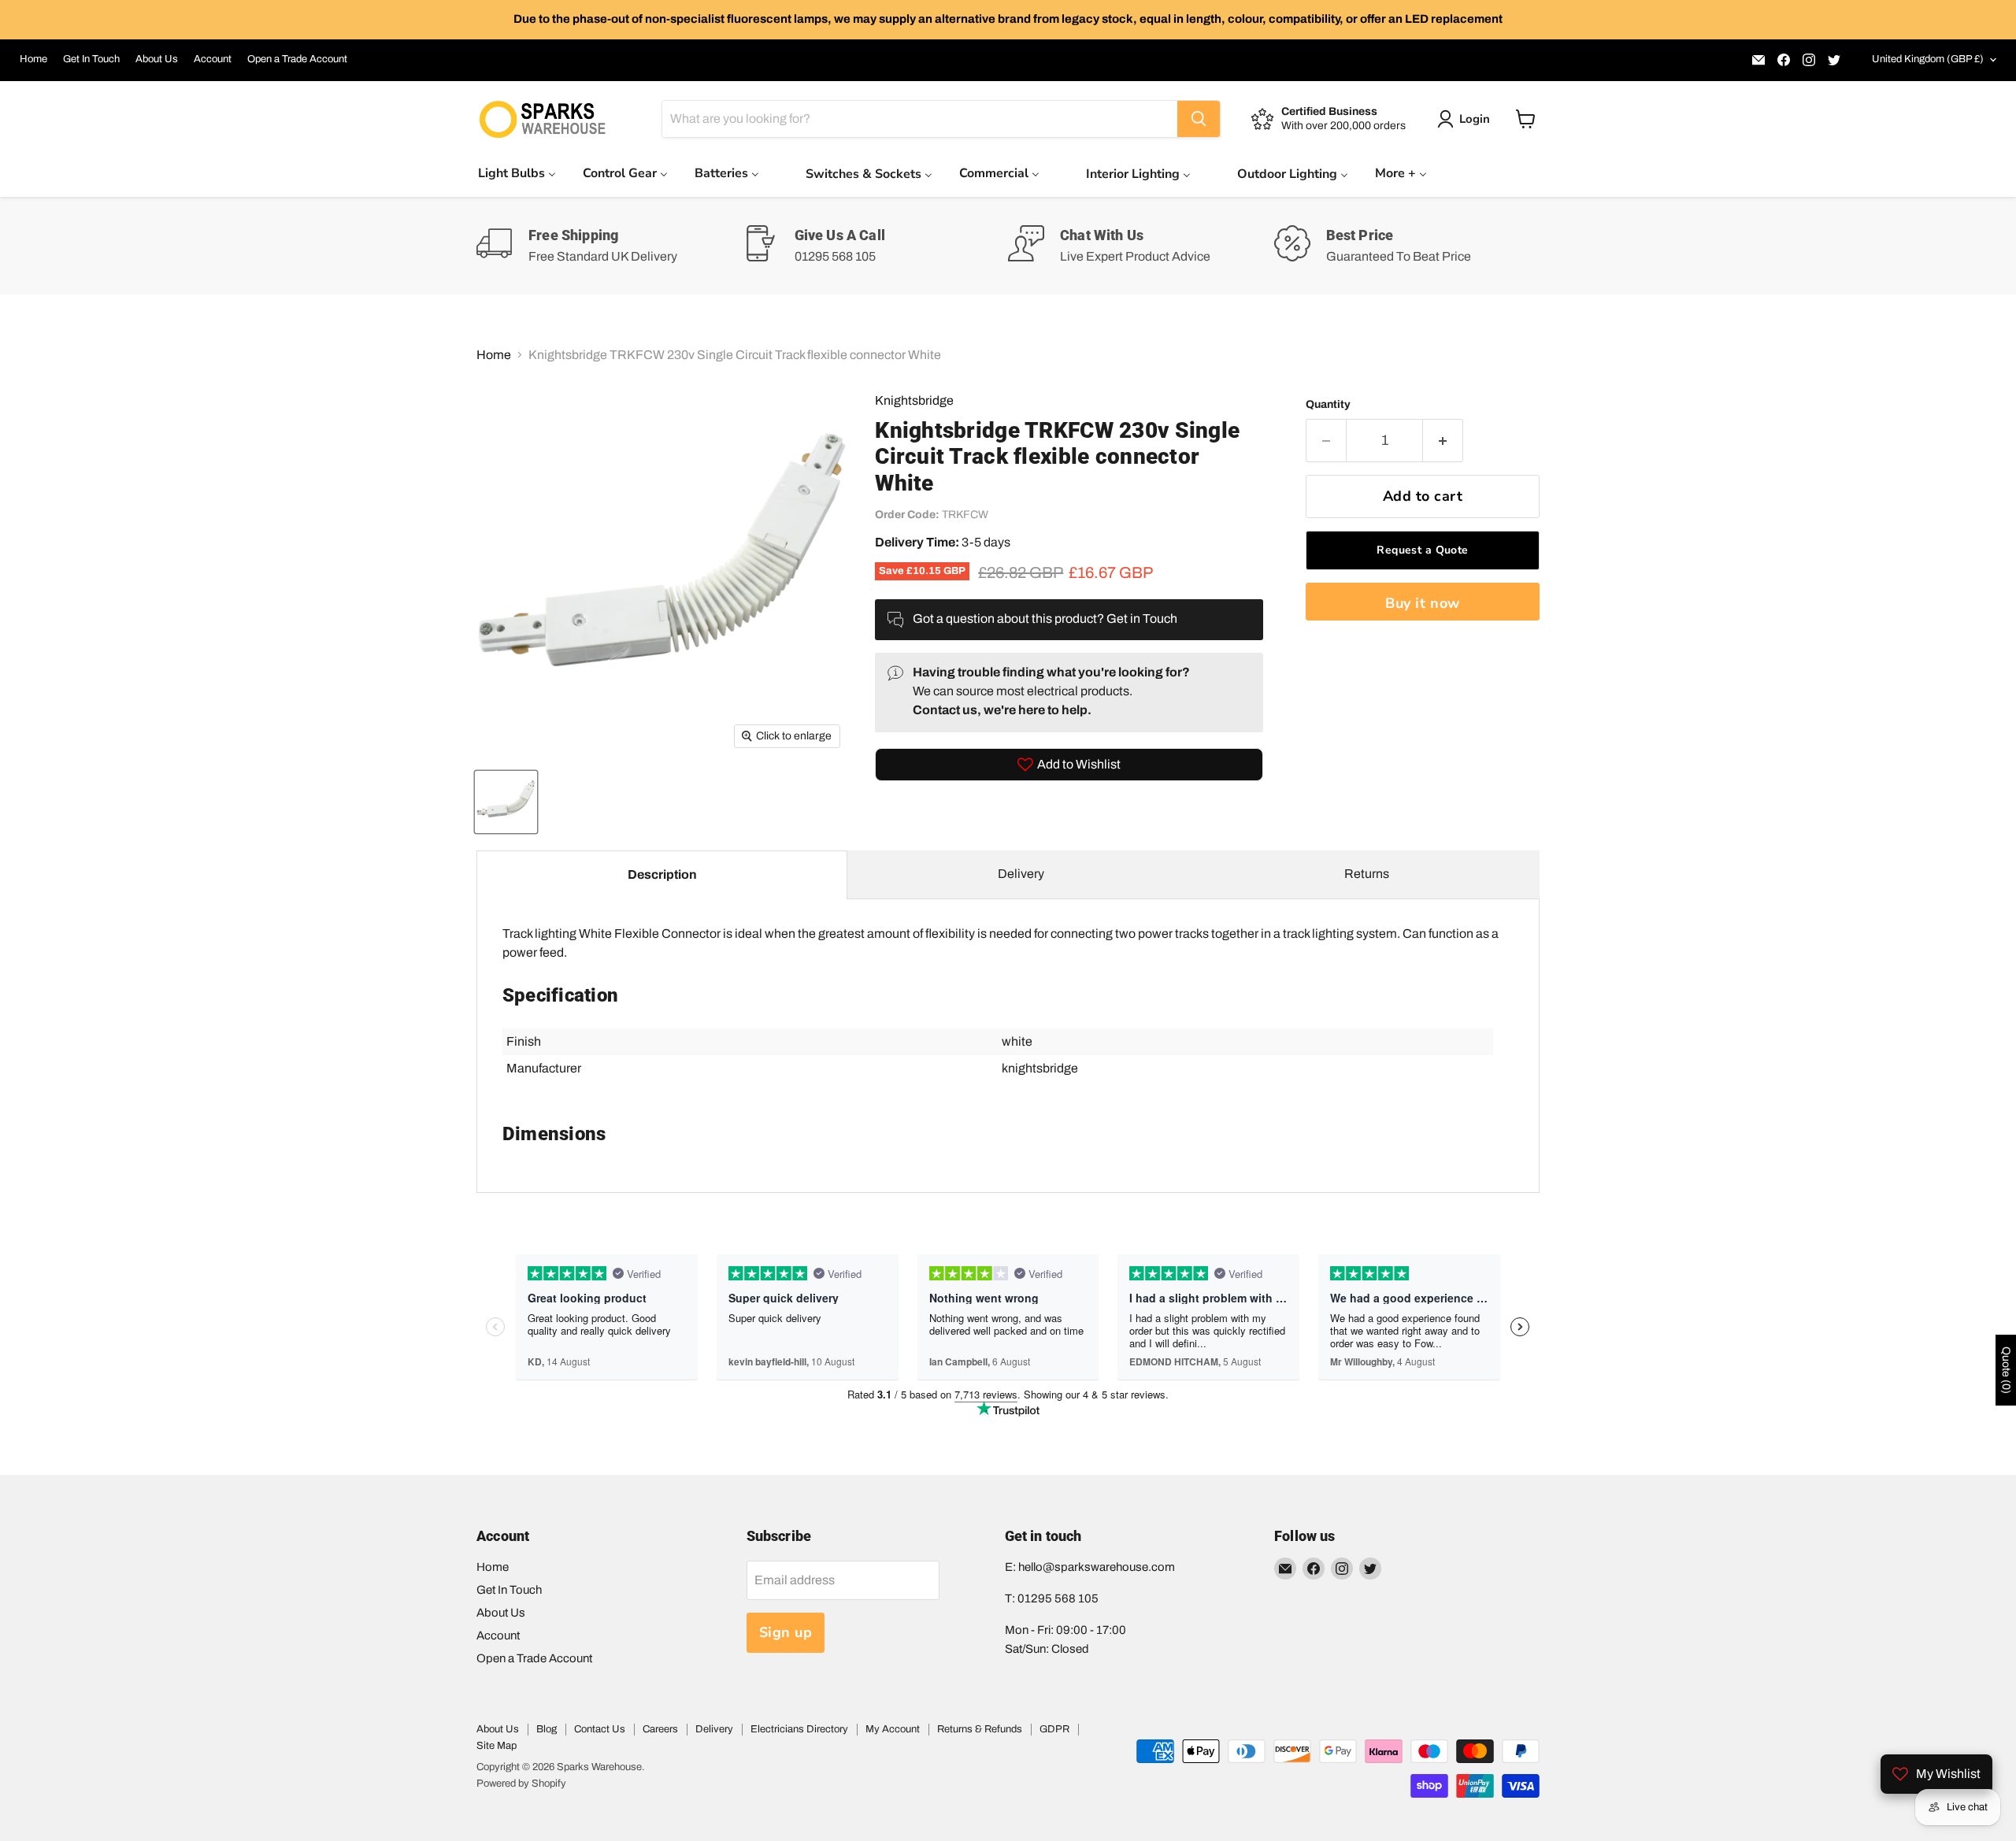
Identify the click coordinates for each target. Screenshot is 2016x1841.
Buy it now (1422, 603)
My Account (893, 1729)
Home (33, 59)
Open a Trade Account (297, 59)
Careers (660, 1729)
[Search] (1199, 119)
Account (213, 59)
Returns (1367, 874)
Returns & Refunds (980, 1729)
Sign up (786, 1632)
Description (662, 874)
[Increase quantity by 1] (1443, 441)
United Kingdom (1928, 59)
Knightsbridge (914, 400)
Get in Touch (1142, 619)
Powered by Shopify (521, 1784)
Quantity (1328, 404)
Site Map (497, 1746)
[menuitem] (517, 173)
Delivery (1021, 874)
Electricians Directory (799, 1729)
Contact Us (600, 1729)
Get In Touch (91, 59)
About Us (157, 59)
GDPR (1054, 1729)
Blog (547, 1729)
